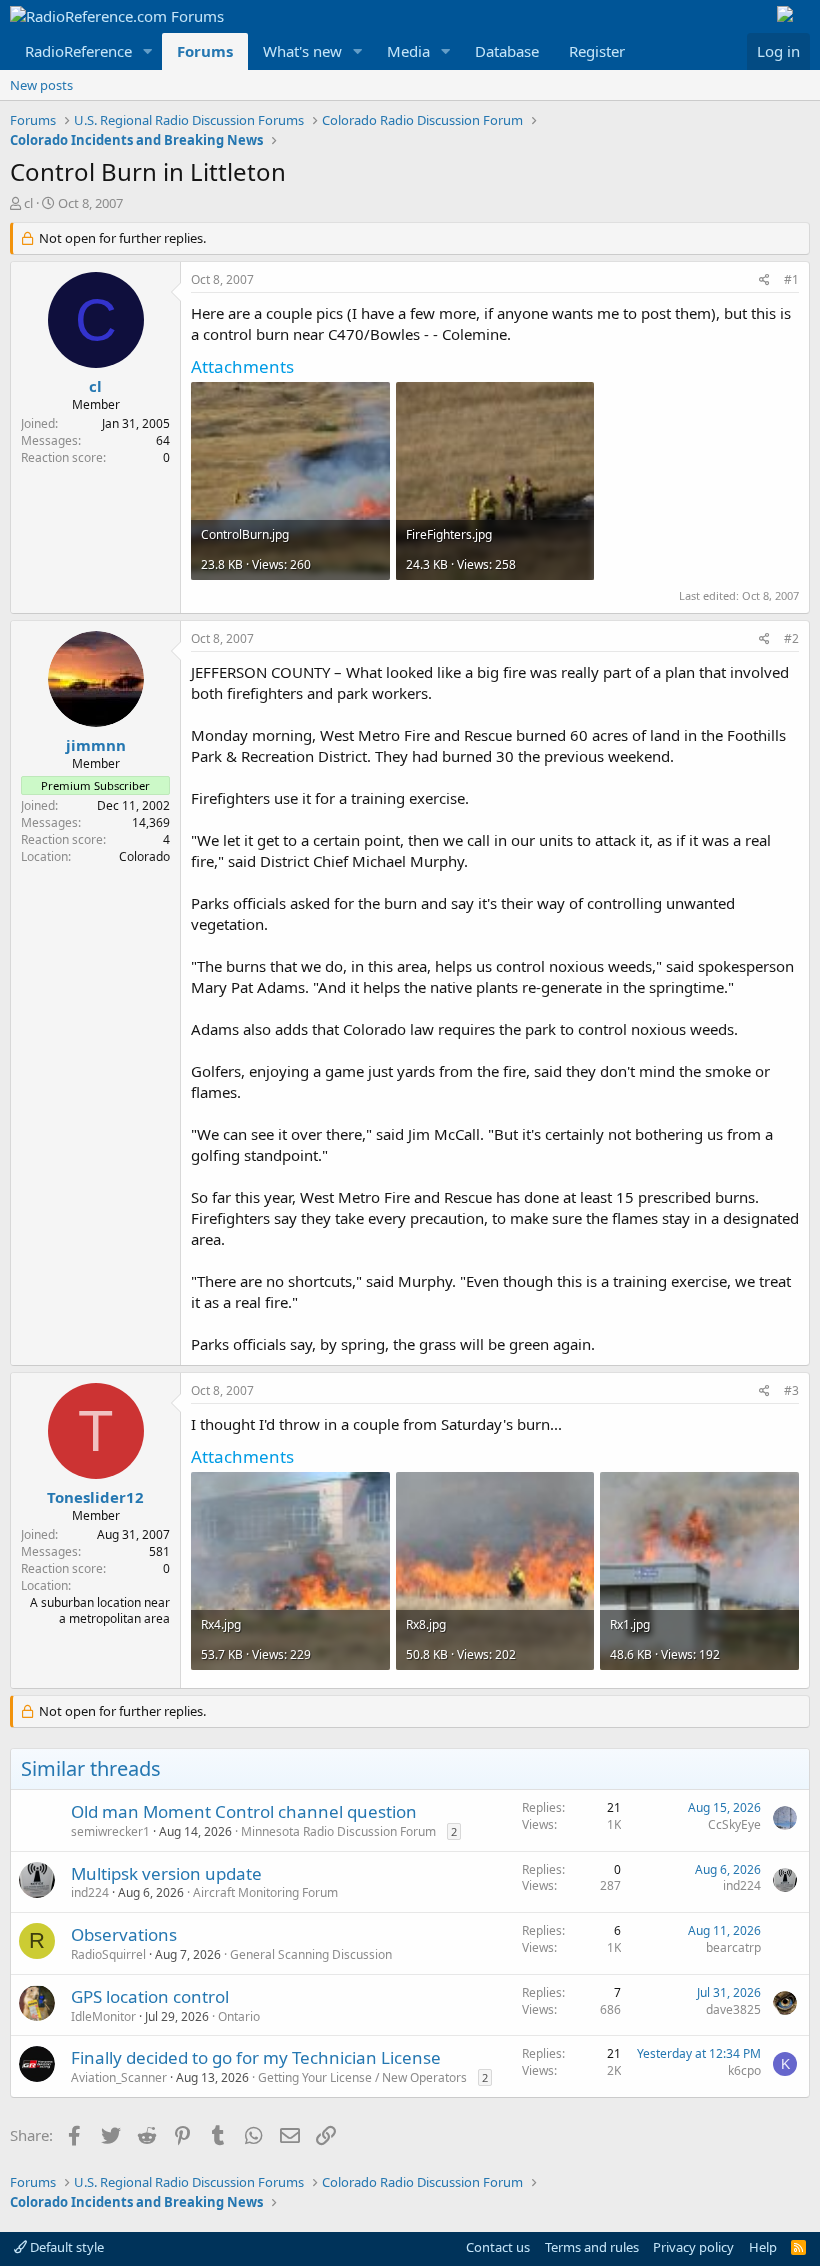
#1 (791, 279)
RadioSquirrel (108, 1954)
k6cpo (744, 2070)
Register (597, 51)
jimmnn (96, 745)
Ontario (239, 2016)
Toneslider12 (95, 1497)
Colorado (144, 856)
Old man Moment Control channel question (244, 1811)
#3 (791, 1390)
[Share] (764, 280)
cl (28, 203)
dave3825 (733, 2009)
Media (408, 51)
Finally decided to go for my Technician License (256, 2057)
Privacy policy (693, 2247)
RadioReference (78, 51)
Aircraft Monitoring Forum (265, 1892)
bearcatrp (733, 1947)
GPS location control (150, 1996)
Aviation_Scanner (119, 2077)
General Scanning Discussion (311, 1954)
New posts (41, 85)
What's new (302, 51)
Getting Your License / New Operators (362, 2077)
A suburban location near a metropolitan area (100, 1611)
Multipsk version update (166, 1873)
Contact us (498, 2247)
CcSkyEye (734, 1824)
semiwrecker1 (110, 1831)
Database (507, 51)
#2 (791, 638)
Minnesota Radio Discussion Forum (338, 1831)
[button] (148, 51)
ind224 (90, 1892)
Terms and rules (592, 2247)
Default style (65, 2247)
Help (763, 2247)
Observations (124, 1934)
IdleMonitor (103, 2016)
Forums (205, 51)
